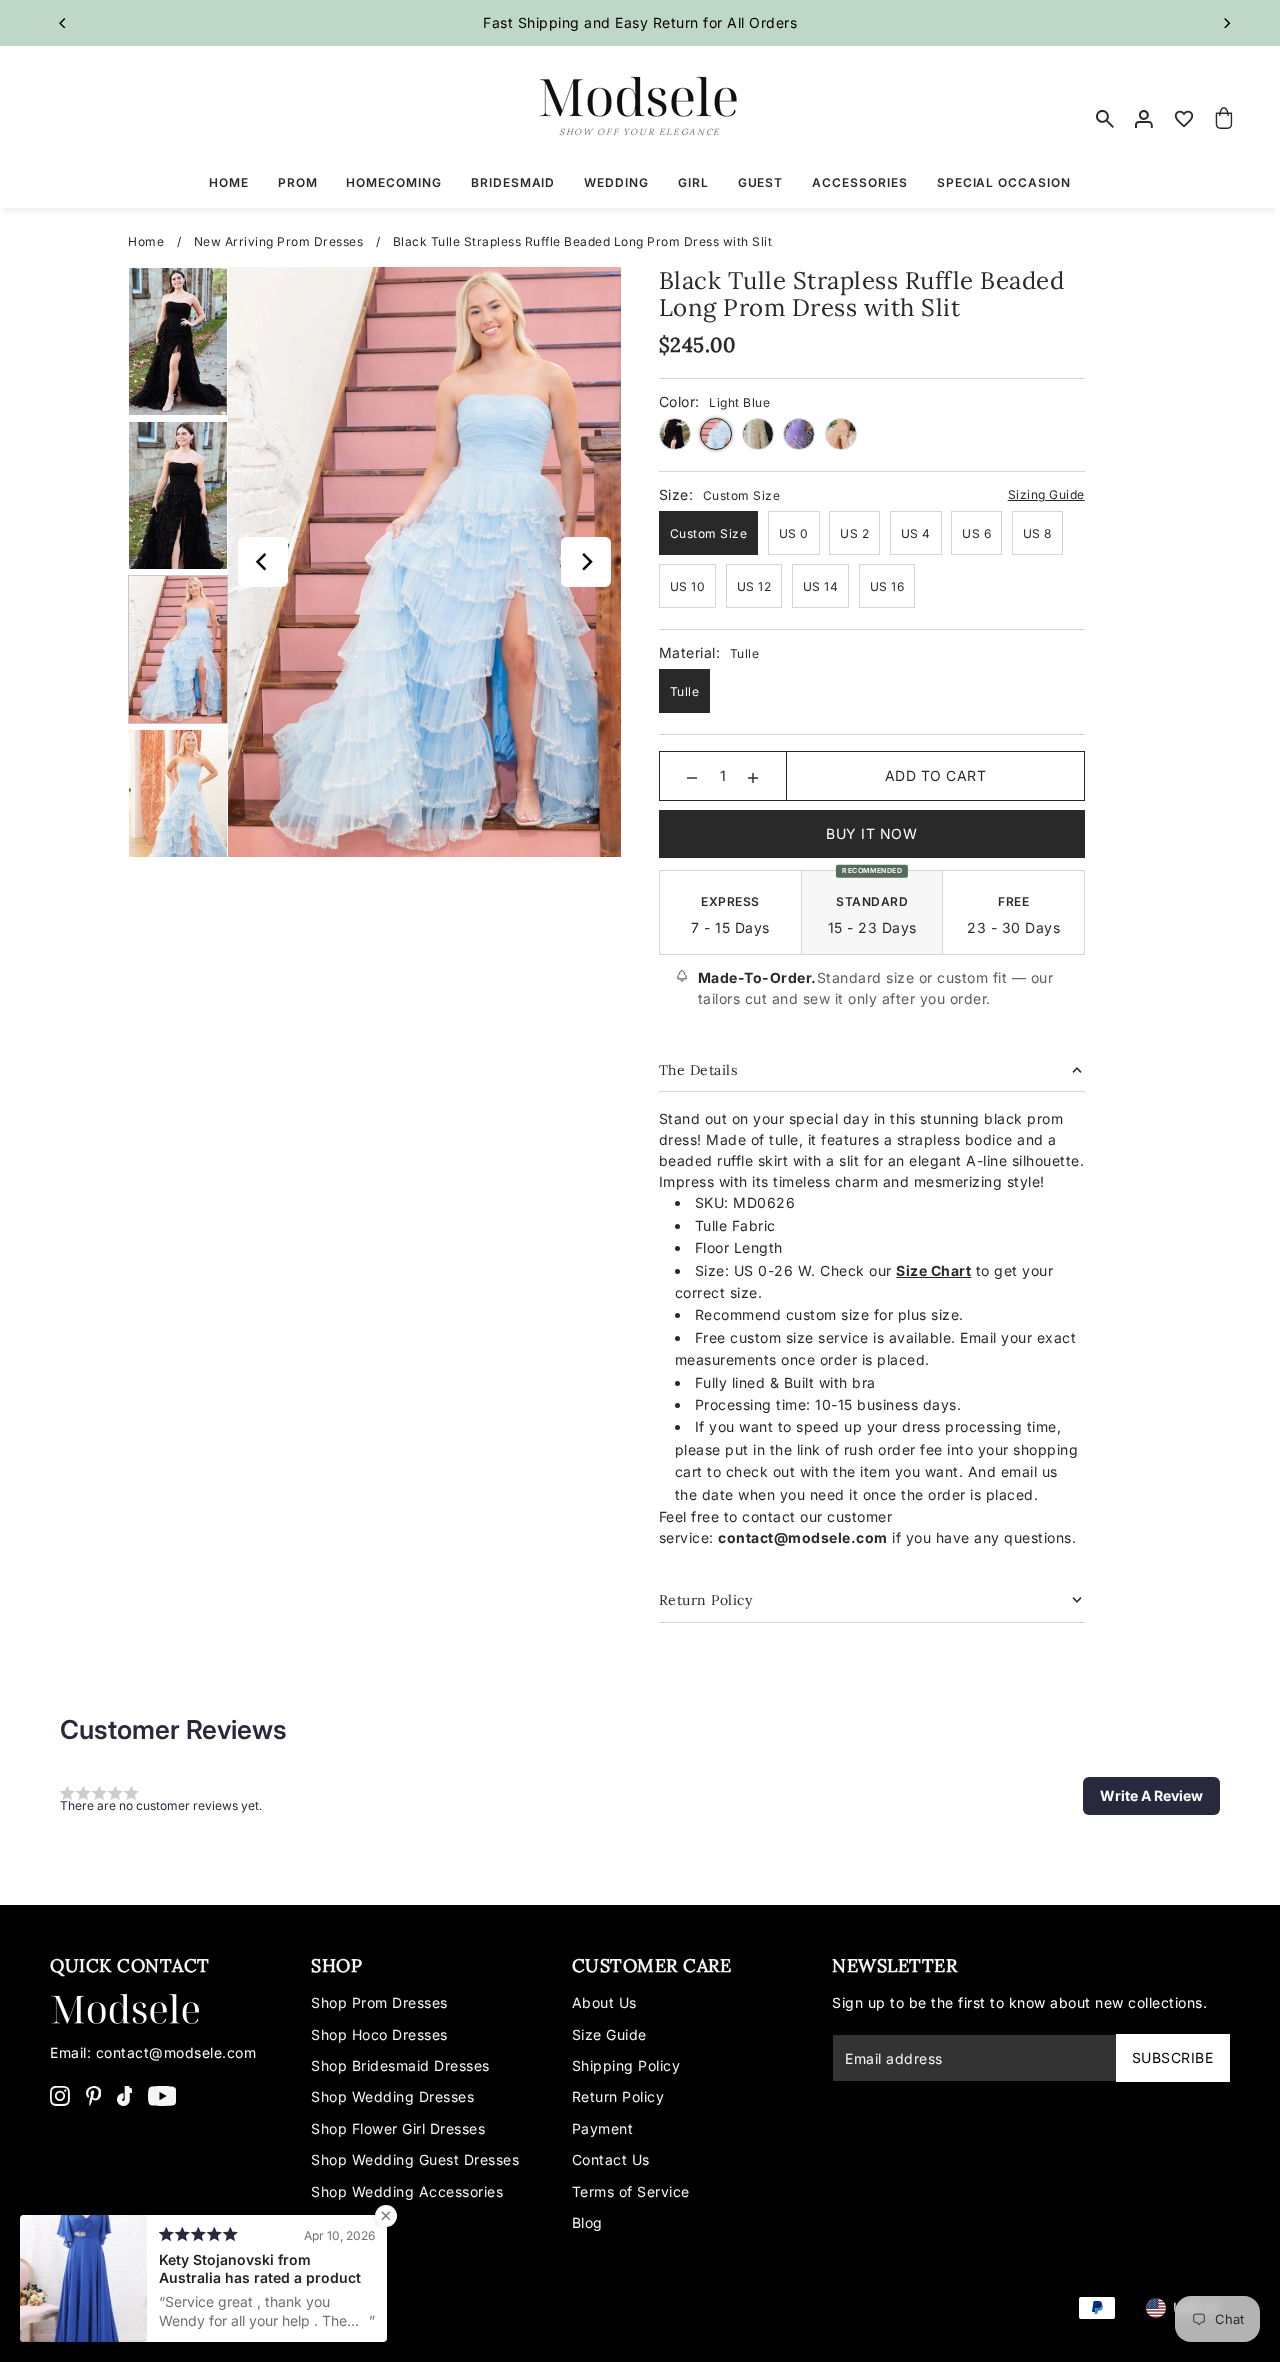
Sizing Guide (1046, 494)
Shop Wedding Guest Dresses (415, 2159)
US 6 (976, 533)
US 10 (688, 586)
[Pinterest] (94, 2095)
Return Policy (618, 2096)
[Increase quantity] (753, 776)
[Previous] (63, 23)
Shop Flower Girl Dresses (398, 2128)
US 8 (1037, 533)
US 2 (854, 533)
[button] (1151, 1796)
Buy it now (871, 833)
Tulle (685, 691)
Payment (603, 2128)
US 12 (754, 586)
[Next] (1227, 23)
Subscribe (1173, 2057)
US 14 (821, 586)
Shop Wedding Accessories (407, 2191)
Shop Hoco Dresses (379, 2034)
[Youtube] (162, 2095)
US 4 (916, 533)
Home (146, 241)
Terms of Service (631, 2191)
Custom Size (709, 533)
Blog (587, 2222)
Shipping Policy (626, 2065)
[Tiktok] (125, 2095)
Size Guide (609, 2034)
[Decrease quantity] (692, 776)
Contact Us (611, 2159)
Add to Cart (936, 775)
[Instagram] (60, 2095)
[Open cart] (1224, 119)
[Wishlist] (1185, 119)
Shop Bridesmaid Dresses (400, 2065)
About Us (604, 2002)
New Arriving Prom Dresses (279, 241)
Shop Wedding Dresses (392, 2096)
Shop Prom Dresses (379, 2002)
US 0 (794, 533)
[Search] (1105, 119)
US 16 (887, 586)
